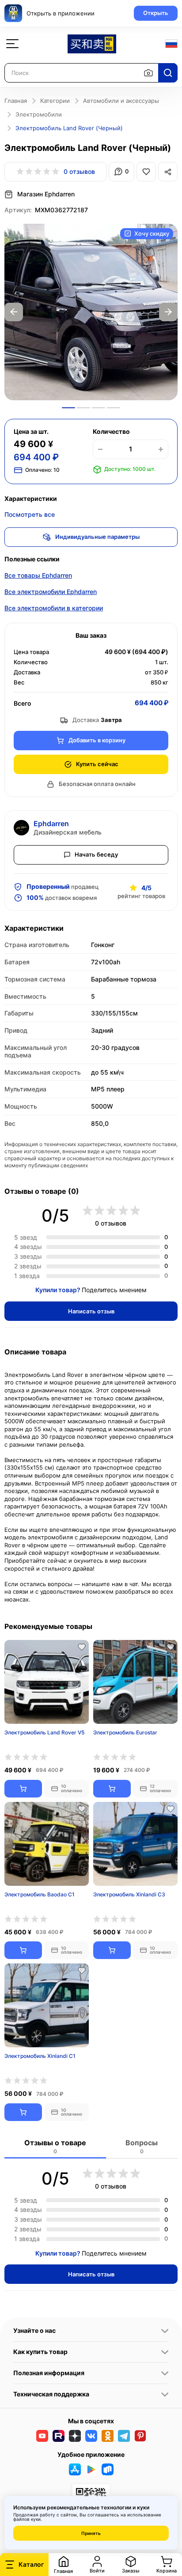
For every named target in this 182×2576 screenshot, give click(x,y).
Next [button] (168, 312)
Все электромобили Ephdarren (51, 592)
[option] (91, 312)
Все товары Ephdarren (38, 575)
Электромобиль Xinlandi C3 (129, 1894)
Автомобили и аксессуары (121, 101)
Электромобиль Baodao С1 (40, 1894)
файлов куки (27, 2519)
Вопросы (142, 2146)
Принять (91, 2533)
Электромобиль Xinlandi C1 (40, 2056)
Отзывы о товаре (55, 2146)
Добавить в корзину (97, 740)
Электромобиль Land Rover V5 (44, 1732)
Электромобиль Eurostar (125, 1732)
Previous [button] (14, 312)
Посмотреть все (30, 514)
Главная (16, 101)
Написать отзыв (91, 1311)
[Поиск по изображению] (148, 73)
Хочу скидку (152, 233)
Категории (55, 101)
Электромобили (39, 114)
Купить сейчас (97, 764)
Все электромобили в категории (54, 608)
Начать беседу (96, 854)
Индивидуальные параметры (97, 537)
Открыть (156, 13)
